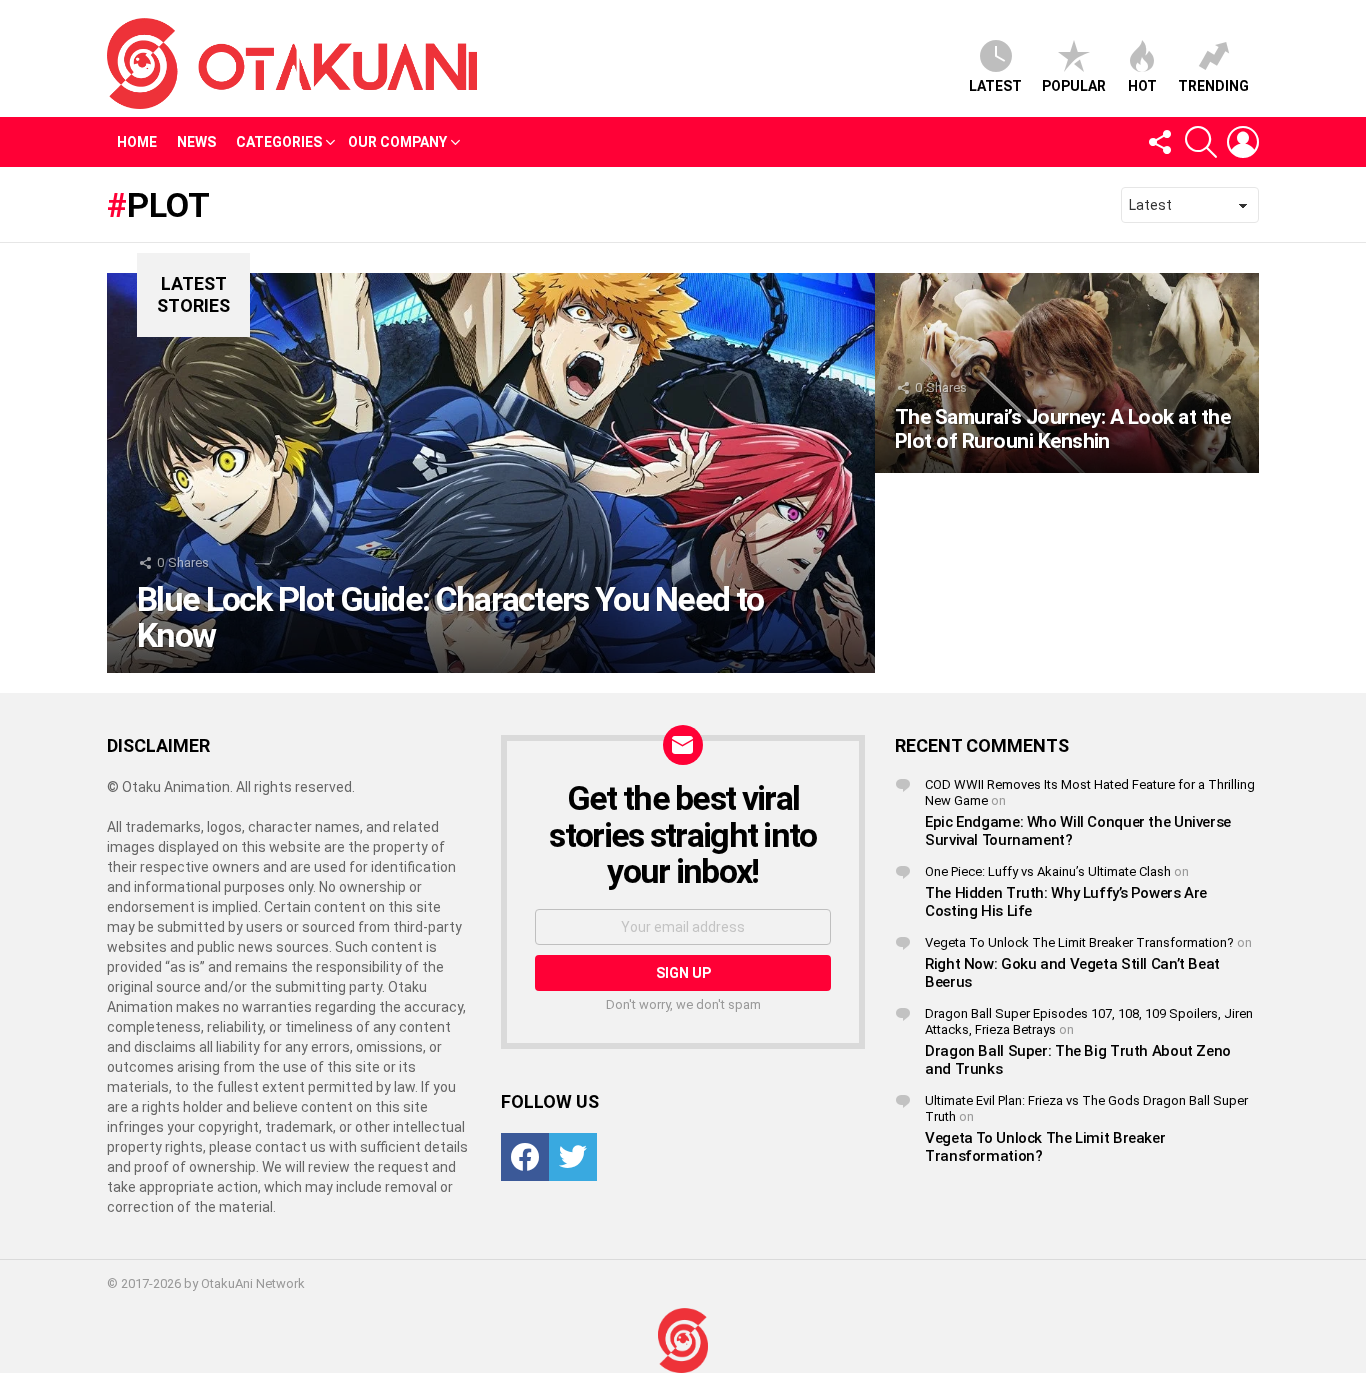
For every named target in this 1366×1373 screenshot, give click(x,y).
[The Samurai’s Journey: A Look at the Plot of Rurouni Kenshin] (1067, 373)
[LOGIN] (1243, 142)
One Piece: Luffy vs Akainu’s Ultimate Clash (1048, 871)
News (196, 142)
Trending (1213, 86)
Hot (1142, 86)
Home (137, 142)
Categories (279, 142)
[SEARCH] (1201, 142)
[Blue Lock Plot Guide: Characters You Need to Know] (491, 473)
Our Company (397, 142)
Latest (995, 86)
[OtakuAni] (683, 1340)
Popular (1074, 86)
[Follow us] (1159, 142)
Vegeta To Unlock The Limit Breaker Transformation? (1079, 942)
